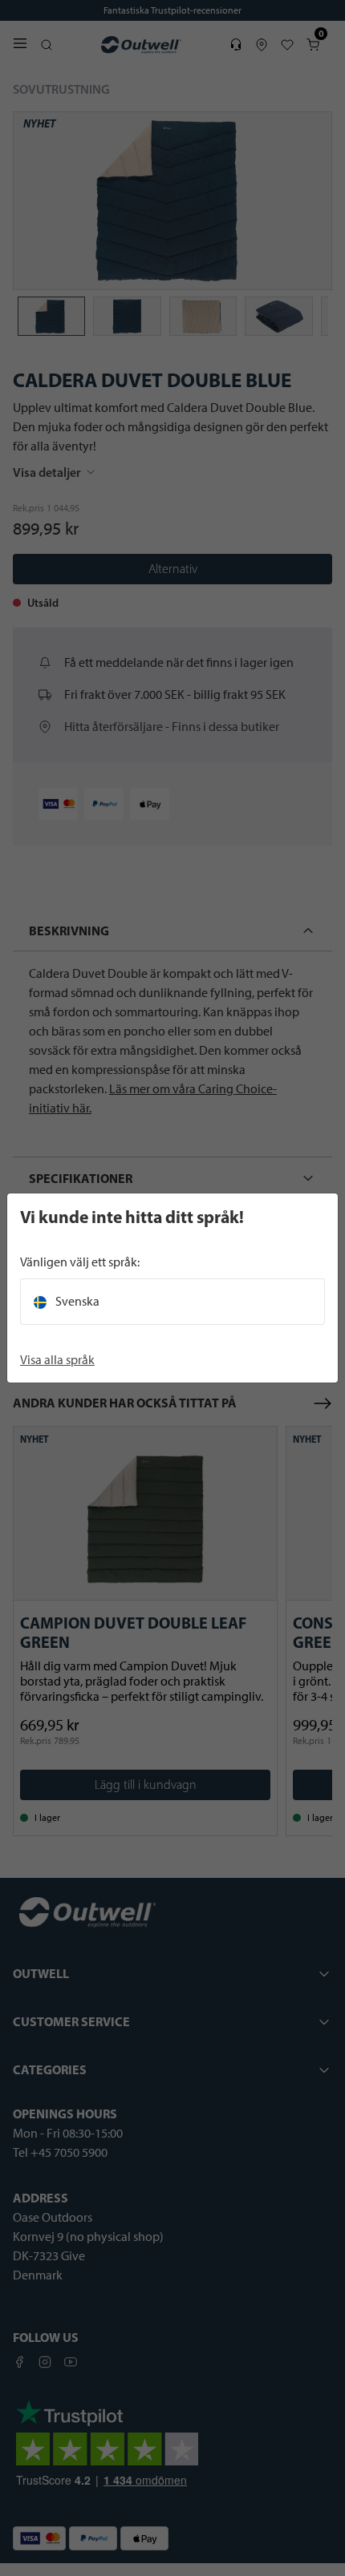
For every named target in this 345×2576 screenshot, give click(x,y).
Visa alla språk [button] (57, 1360)
